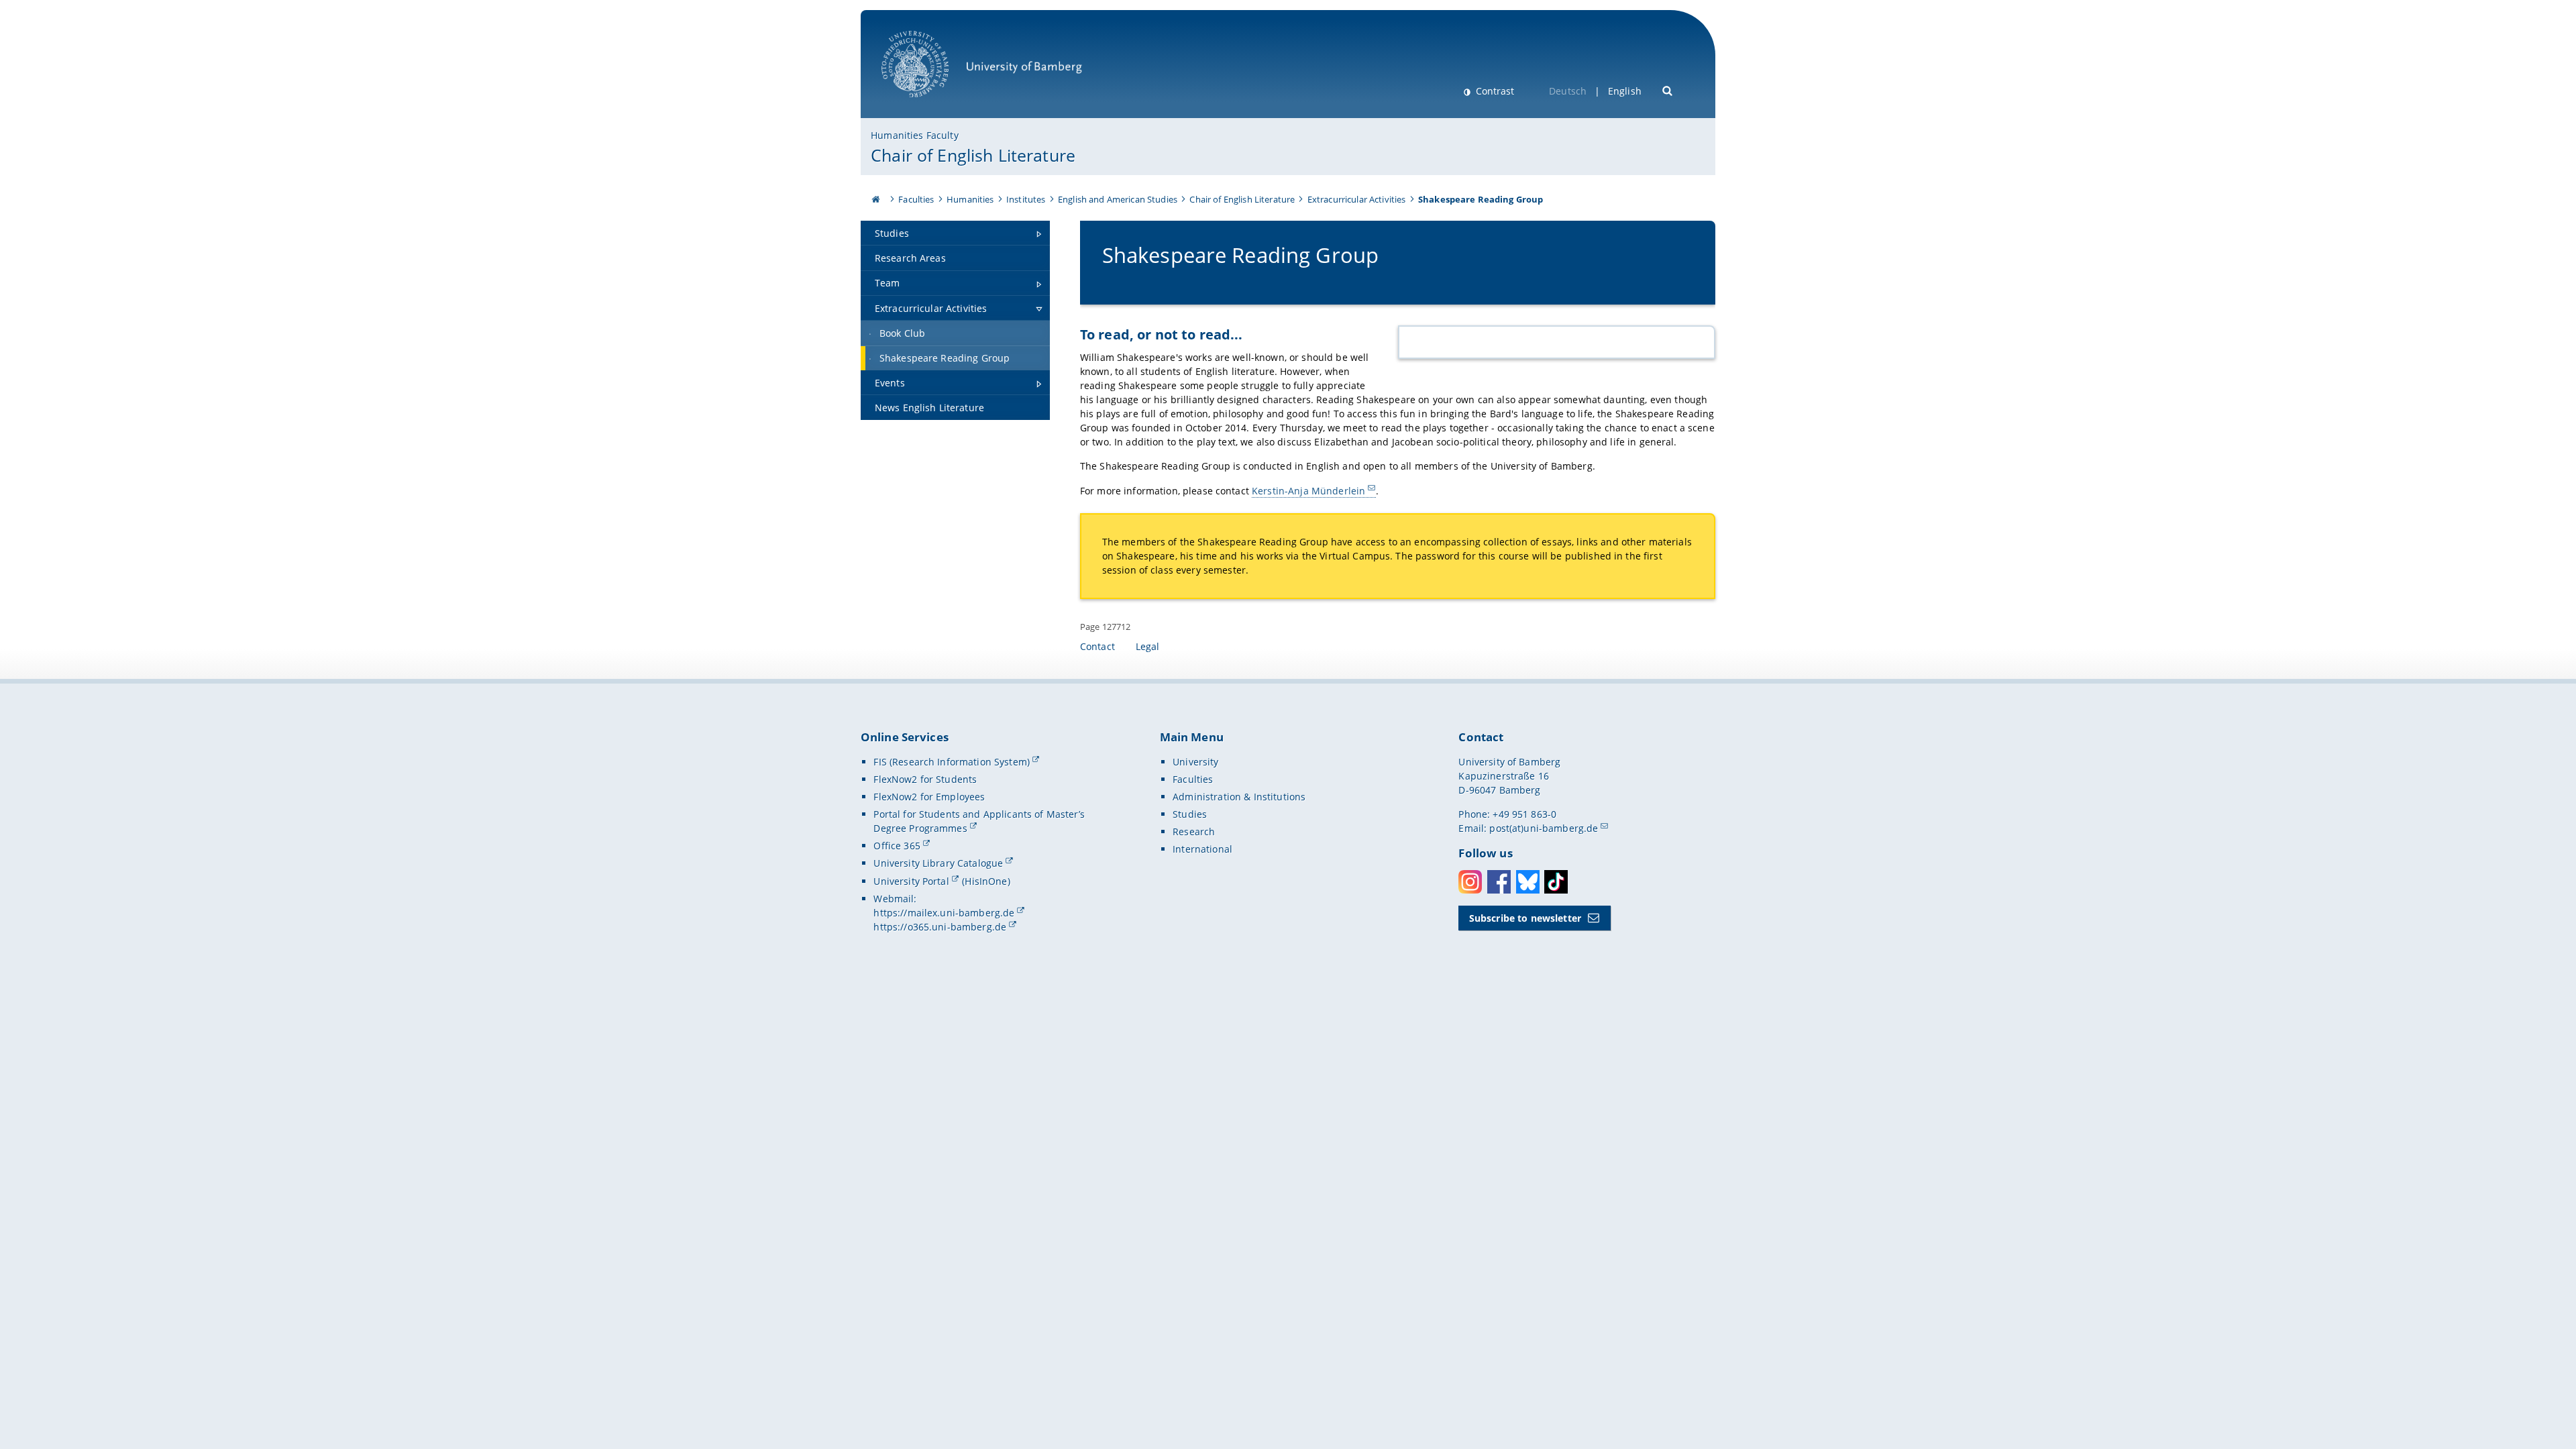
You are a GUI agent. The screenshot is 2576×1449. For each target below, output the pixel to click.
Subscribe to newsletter (1525, 918)
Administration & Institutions (1239, 797)
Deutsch (1568, 91)
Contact (1097, 646)
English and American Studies (1118, 199)
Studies (1190, 814)
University (1195, 762)
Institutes (1026, 199)
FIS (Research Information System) (952, 762)
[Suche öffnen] (1668, 90)
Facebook (1499, 882)
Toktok (1556, 882)
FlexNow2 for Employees (929, 797)
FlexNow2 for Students (925, 779)
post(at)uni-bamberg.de (1544, 828)
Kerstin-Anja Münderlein (1308, 491)
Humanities (970, 199)
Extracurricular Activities (1357, 199)
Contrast (1494, 91)
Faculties (916, 199)
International (1202, 849)
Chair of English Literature (973, 155)
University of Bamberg (932, 104)
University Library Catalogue (938, 863)
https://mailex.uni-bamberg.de (944, 913)
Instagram (1470, 882)
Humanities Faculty (915, 135)
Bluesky (1528, 882)
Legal (1148, 646)
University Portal (911, 881)
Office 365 (897, 846)
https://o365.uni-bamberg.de (940, 927)
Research (1194, 831)
